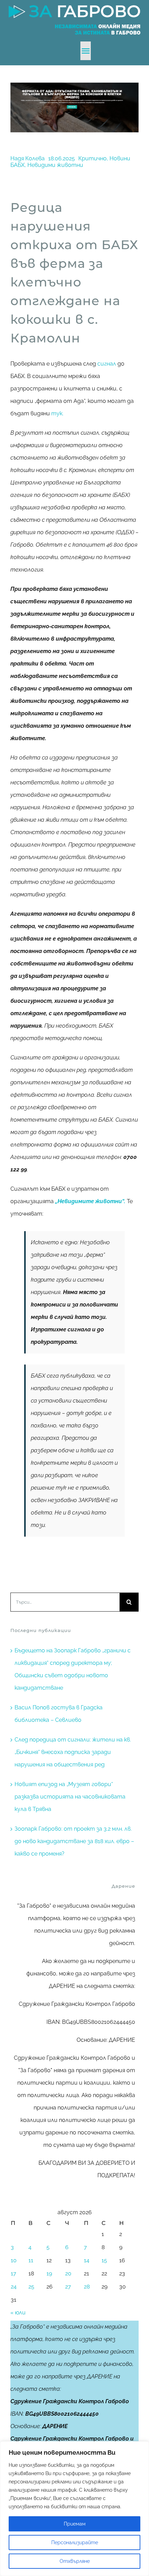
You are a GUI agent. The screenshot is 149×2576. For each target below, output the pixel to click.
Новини (120, 158)
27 (68, 2287)
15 (104, 2260)
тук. (57, 413)
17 (14, 2273)
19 (49, 2273)
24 (14, 2287)
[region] (74, 2509)
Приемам (75, 2524)
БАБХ (17, 165)
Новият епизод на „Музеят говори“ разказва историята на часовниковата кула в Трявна (70, 1797)
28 (87, 2287)
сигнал (106, 364)
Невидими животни (55, 165)
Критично (93, 158)
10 (14, 2260)
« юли (18, 2313)
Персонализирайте (75, 2542)
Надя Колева (28, 158)
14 (87, 2260)
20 (68, 2273)
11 (31, 2260)
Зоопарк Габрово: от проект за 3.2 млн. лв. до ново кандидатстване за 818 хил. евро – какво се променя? (74, 1841)
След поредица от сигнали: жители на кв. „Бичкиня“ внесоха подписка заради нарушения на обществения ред (73, 1752)
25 (31, 2287)
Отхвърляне (75, 2561)
